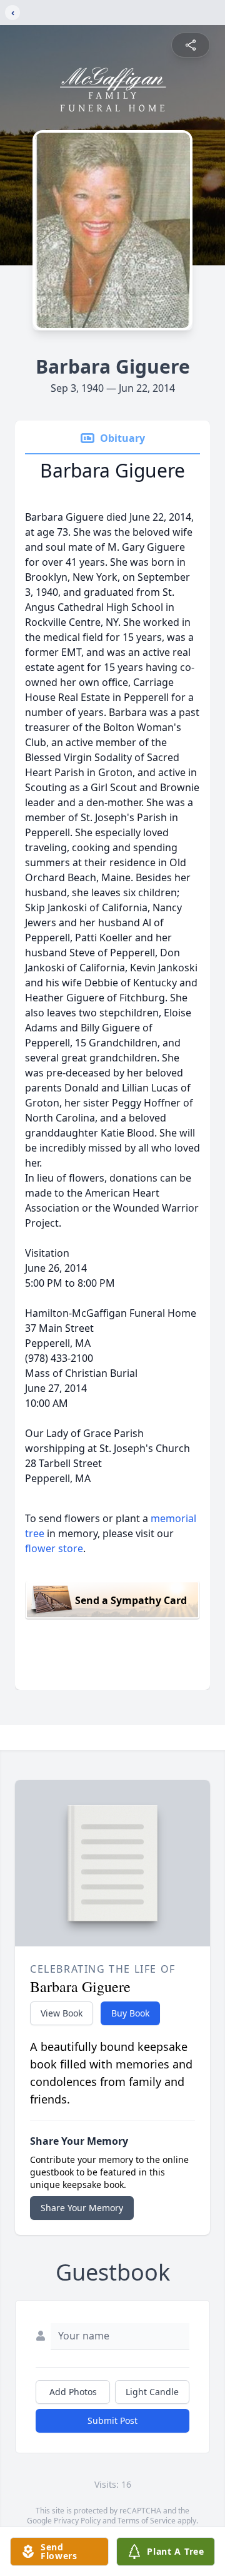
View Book (62, 2013)
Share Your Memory (82, 2208)
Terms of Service (147, 2521)
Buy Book (130, 2013)
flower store (54, 1548)
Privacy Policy (77, 2521)
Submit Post (112, 2420)
